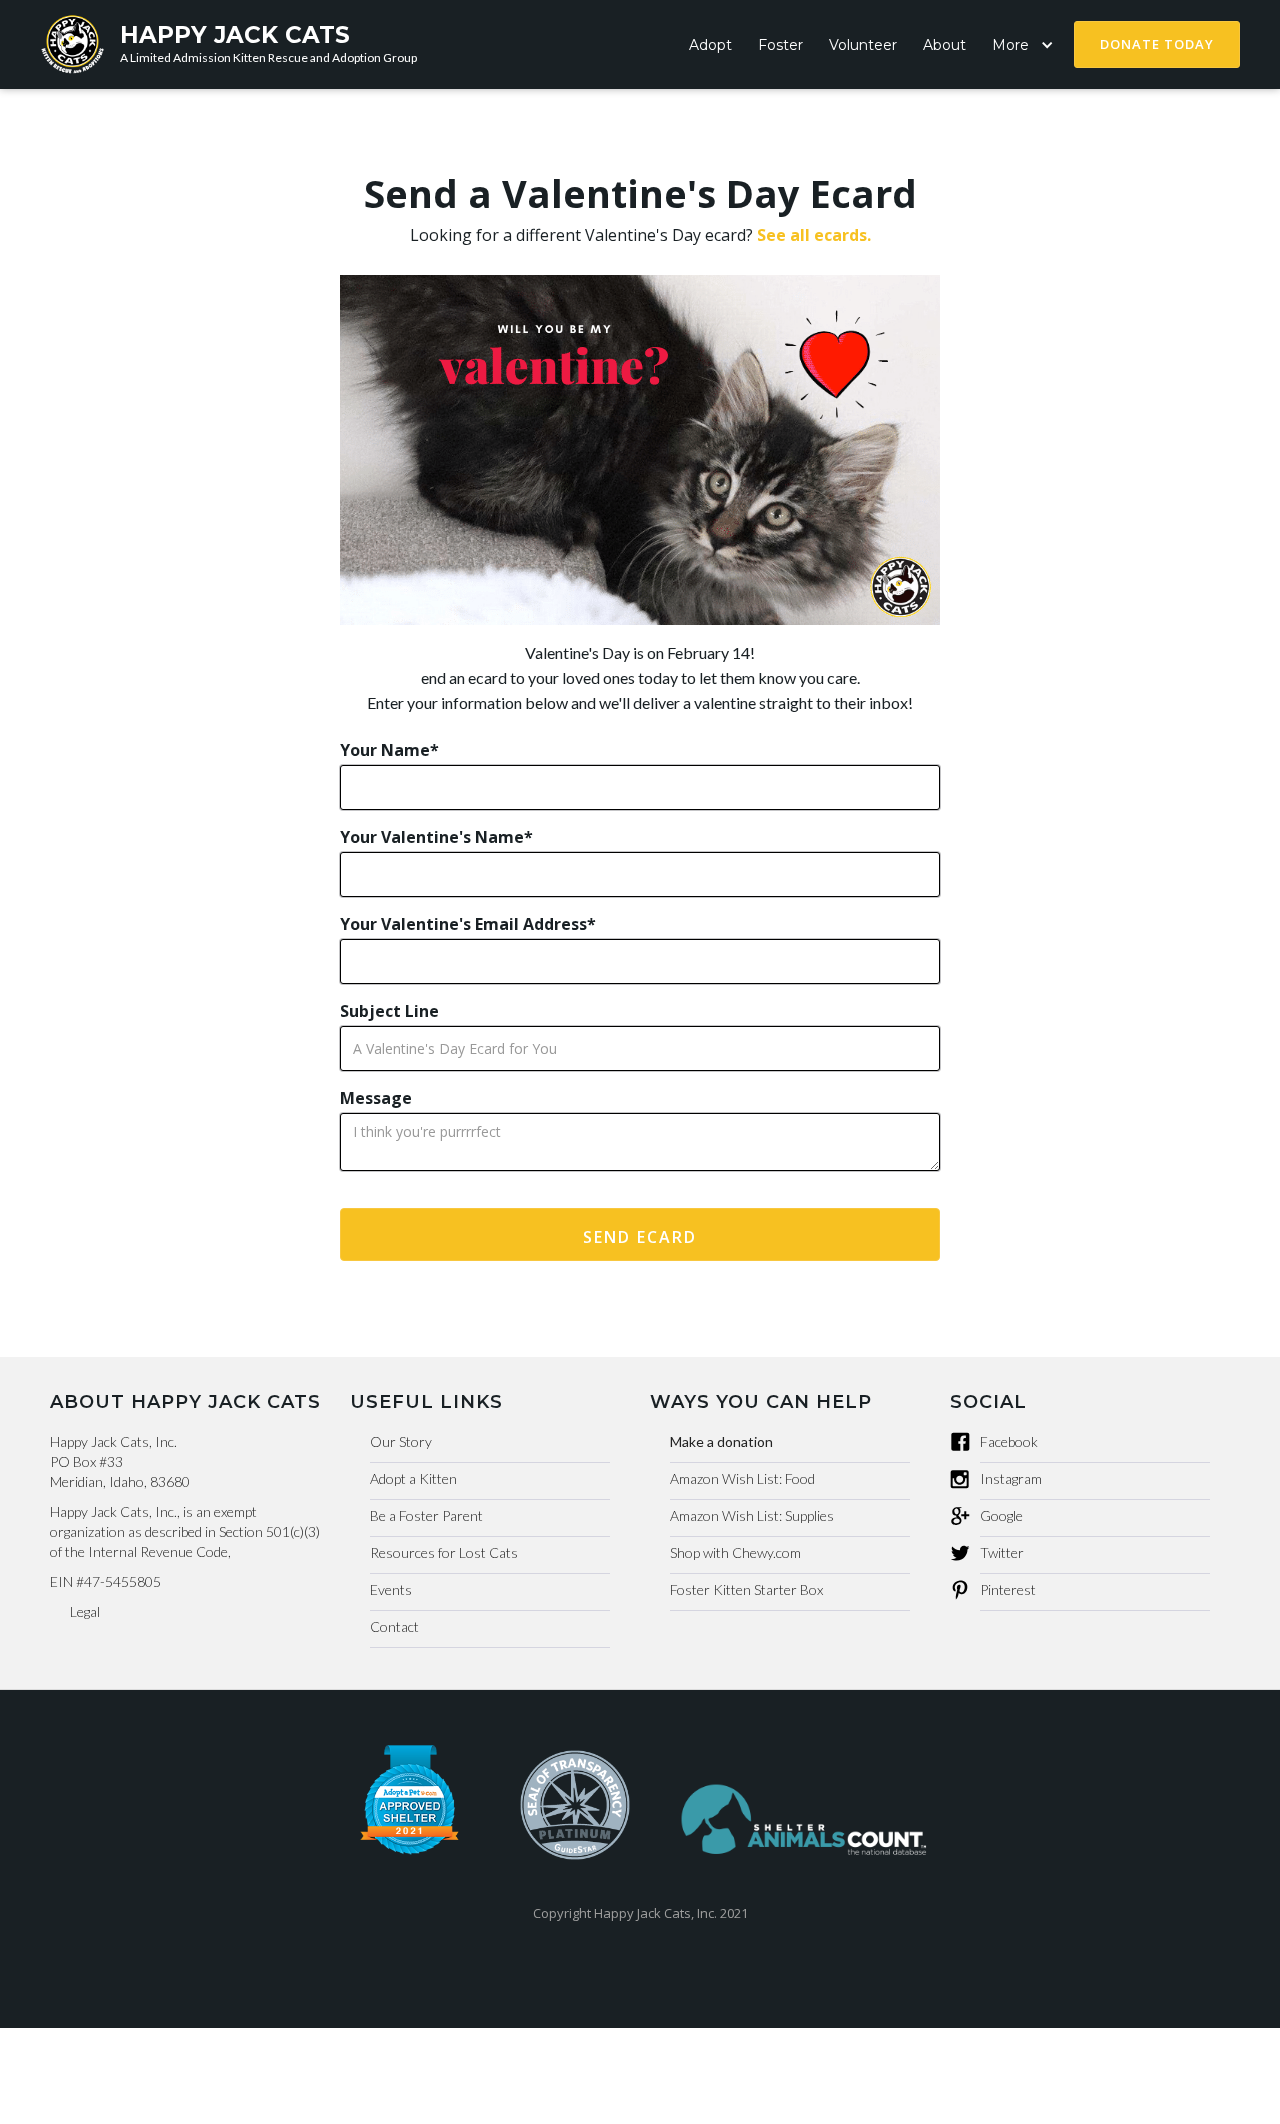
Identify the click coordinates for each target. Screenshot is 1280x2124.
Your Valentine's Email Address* (468, 924)
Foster (780, 45)
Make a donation (721, 1441)
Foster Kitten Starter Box (746, 1589)
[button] (1026, 45)
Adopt (710, 45)
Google (1001, 1515)
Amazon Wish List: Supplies (752, 1515)
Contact (394, 1626)
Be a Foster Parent (426, 1515)
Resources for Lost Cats (444, 1552)
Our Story (401, 1441)
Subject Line (389, 1011)
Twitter (1002, 1552)
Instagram (1011, 1478)
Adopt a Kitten (413, 1478)
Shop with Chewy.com (735, 1552)
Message (376, 1098)
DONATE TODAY (1157, 44)
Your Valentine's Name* (436, 837)
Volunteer (863, 45)
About (944, 45)
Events (391, 1589)
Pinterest (1008, 1589)
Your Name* (389, 750)
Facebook (1009, 1441)
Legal (85, 1611)
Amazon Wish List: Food (742, 1478)
